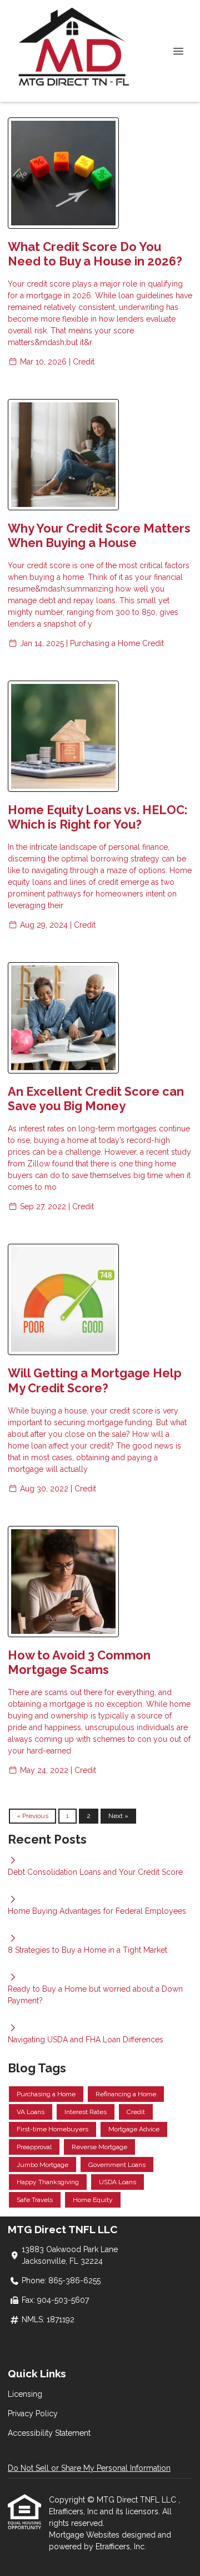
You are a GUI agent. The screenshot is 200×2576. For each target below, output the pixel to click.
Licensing (25, 2394)
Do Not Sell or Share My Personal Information (89, 2468)
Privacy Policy (33, 2414)
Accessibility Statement (49, 2433)
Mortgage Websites (85, 2535)
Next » (118, 1816)
